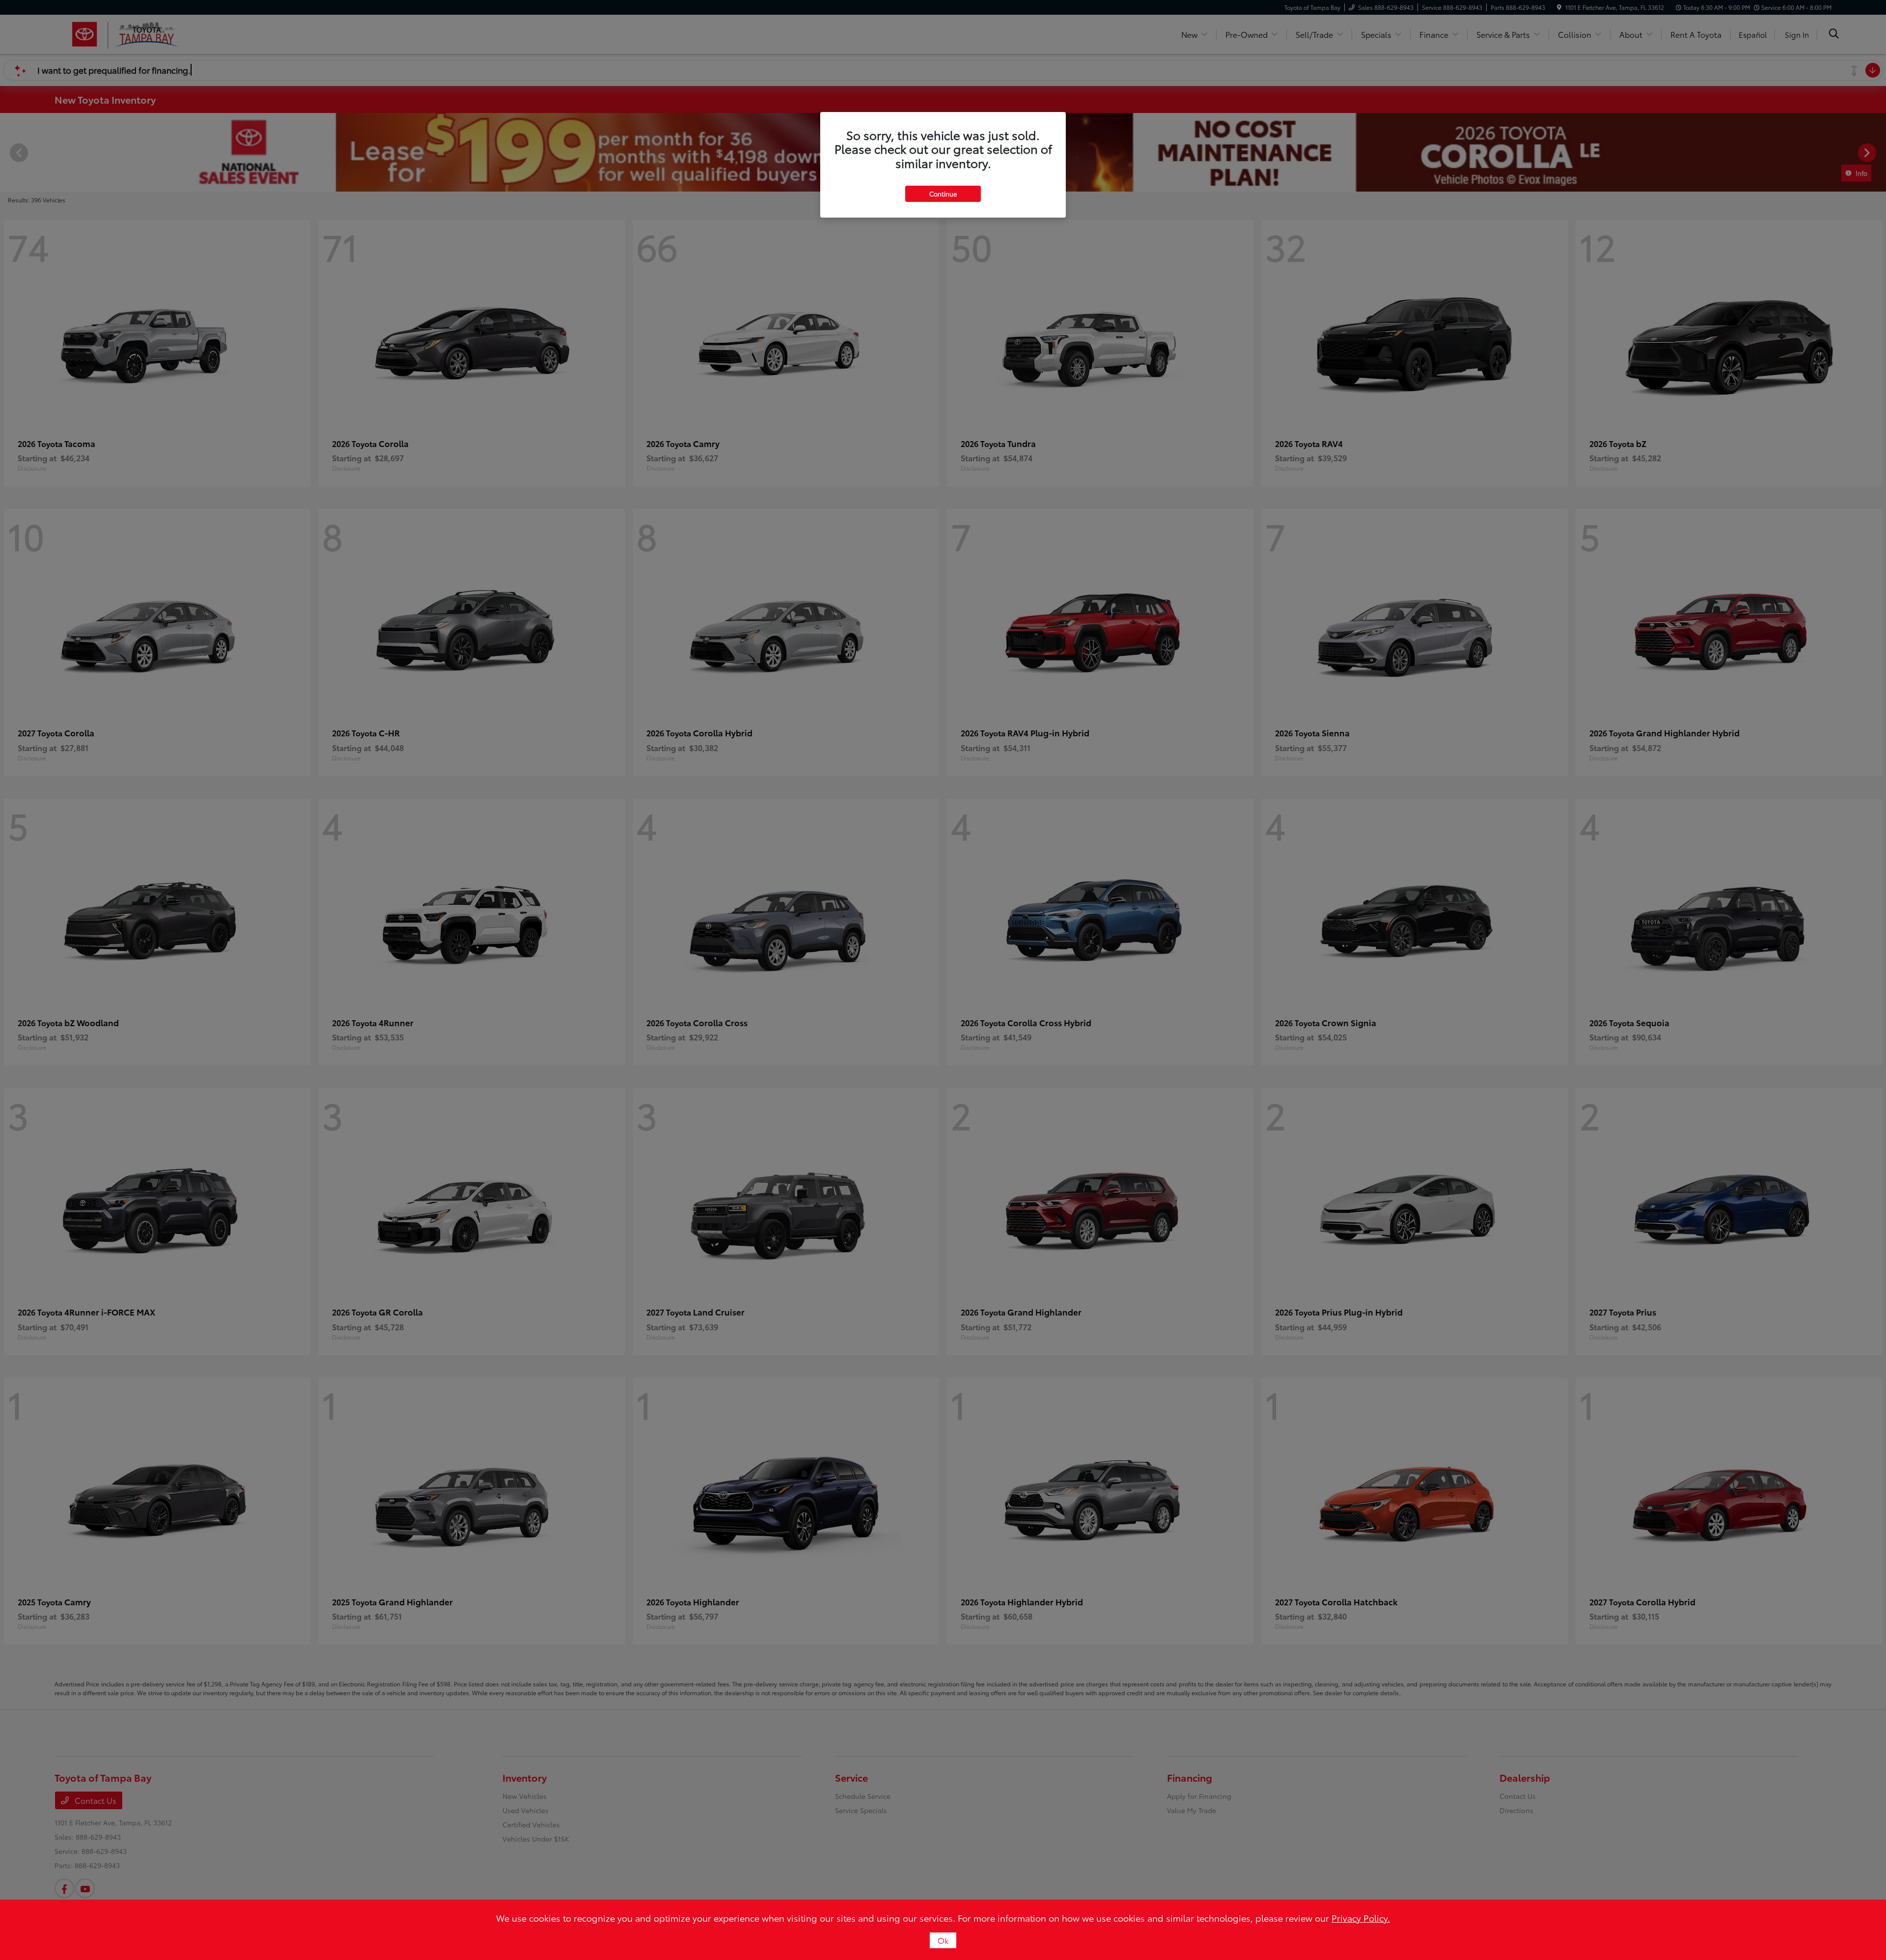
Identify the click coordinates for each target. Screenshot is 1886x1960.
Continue (943, 194)
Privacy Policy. (1361, 1918)
